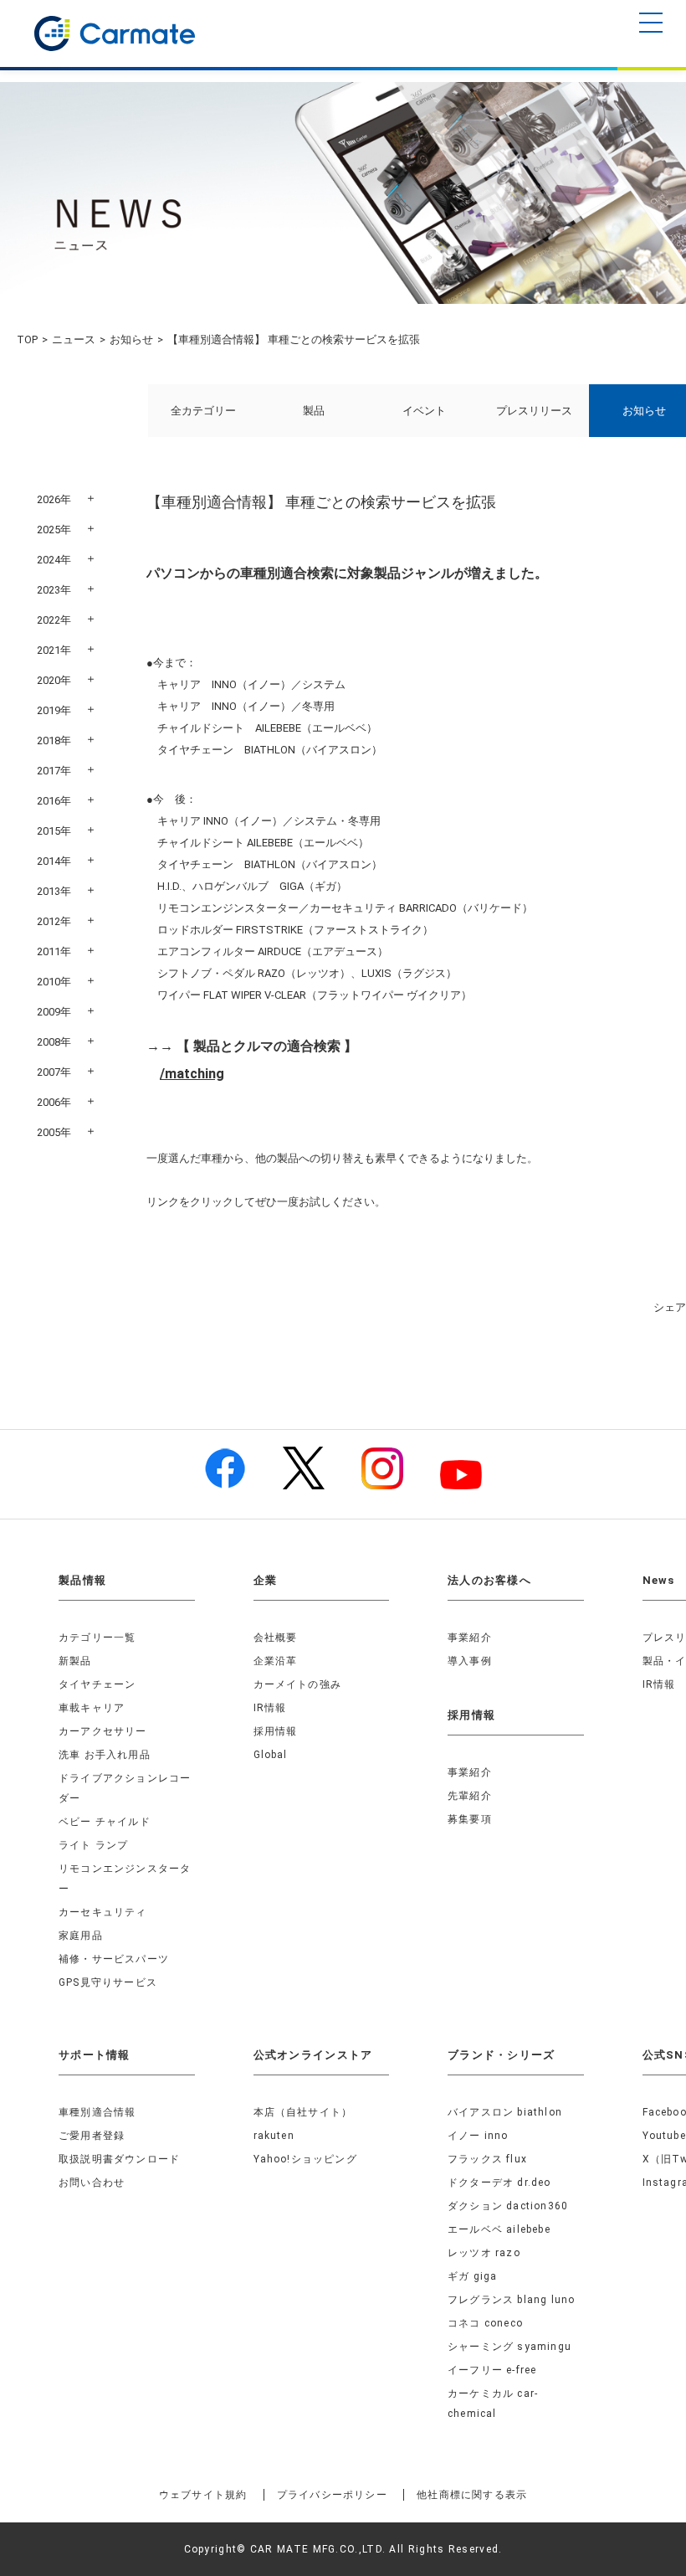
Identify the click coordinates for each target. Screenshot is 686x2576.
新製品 (75, 1661)
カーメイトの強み (298, 1684)
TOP (27, 339)
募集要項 (470, 1819)
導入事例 (470, 1661)
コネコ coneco (485, 2323)
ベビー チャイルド (105, 1822)
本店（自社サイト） (303, 2112)
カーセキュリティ (103, 1912)
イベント (424, 411)
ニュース (74, 339)
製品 (314, 411)
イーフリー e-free (492, 2370)
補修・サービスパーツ (114, 1959)
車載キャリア (92, 1708)
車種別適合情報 (97, 2112)
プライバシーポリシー (332, 2495)
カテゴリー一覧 (97, 1638)
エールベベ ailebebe (499, 2229)
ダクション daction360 (508, 2206)
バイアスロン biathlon (505, 2112)
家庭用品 (81, 1936)
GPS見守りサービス (108, 1982)
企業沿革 (276, 1661)
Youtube (664, 2136)
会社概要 (276, 1638)
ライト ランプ (93, 1845)
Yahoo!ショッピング (305, 2159)
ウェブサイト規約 (203, 2495)
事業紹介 (470, 1638)
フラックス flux (487, 2159)
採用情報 (276, 1731)
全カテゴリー (203, 411)
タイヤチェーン (97, 1684)
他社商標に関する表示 (472, 2495)
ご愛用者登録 (92, 2136)
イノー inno (478, 2136)
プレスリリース (534, 411)
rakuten (274, 2136)
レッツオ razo (484, 2253)
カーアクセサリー (103, 1731)
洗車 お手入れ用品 (105, 1755)
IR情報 (270, 1708)
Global (271, 1755)
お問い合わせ (92, 2183)
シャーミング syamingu (509, 2347)
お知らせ (131, 339)
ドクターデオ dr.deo (499, 2183)
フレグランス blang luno (511, 2300)
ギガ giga (472, 2276)
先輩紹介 (470, 1796)
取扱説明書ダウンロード (119, 2159)
